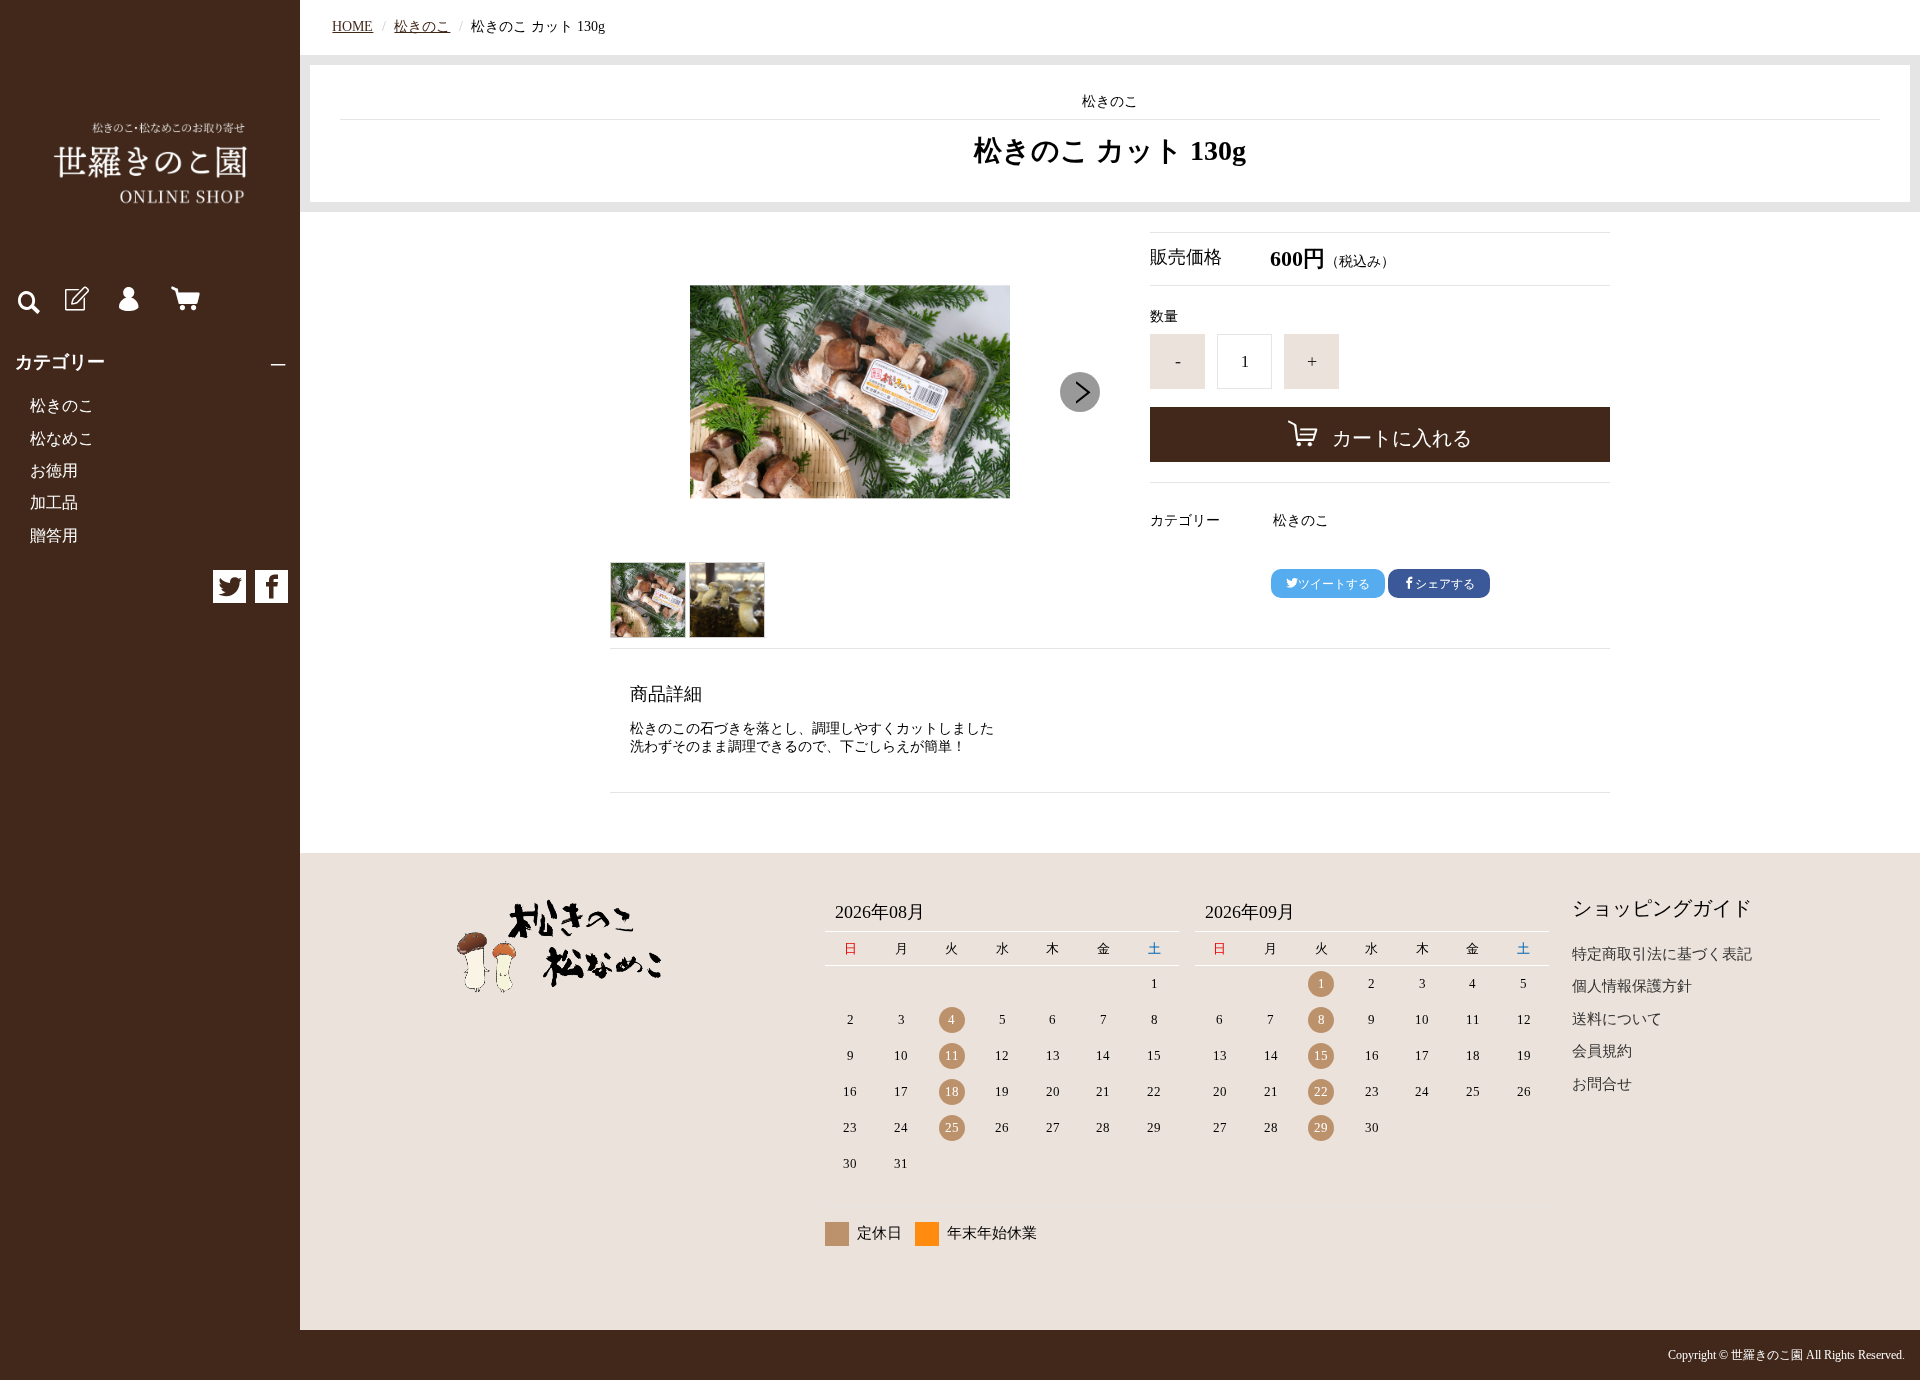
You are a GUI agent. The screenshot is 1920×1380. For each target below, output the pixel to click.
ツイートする (1334, 584)
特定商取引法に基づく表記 (1662, 954)
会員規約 (1602, 1051)
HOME (352, 26)
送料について (1617, 1019)
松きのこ (62, 405)
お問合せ (1602, 1084)
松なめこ (62, 438)
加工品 (54, 502)
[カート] (181, 300)
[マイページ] (128, 300)
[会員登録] (75, 300)
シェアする (1445, 584)
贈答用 (54, 535)
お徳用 (54, 470)
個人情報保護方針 (1632, 986)
